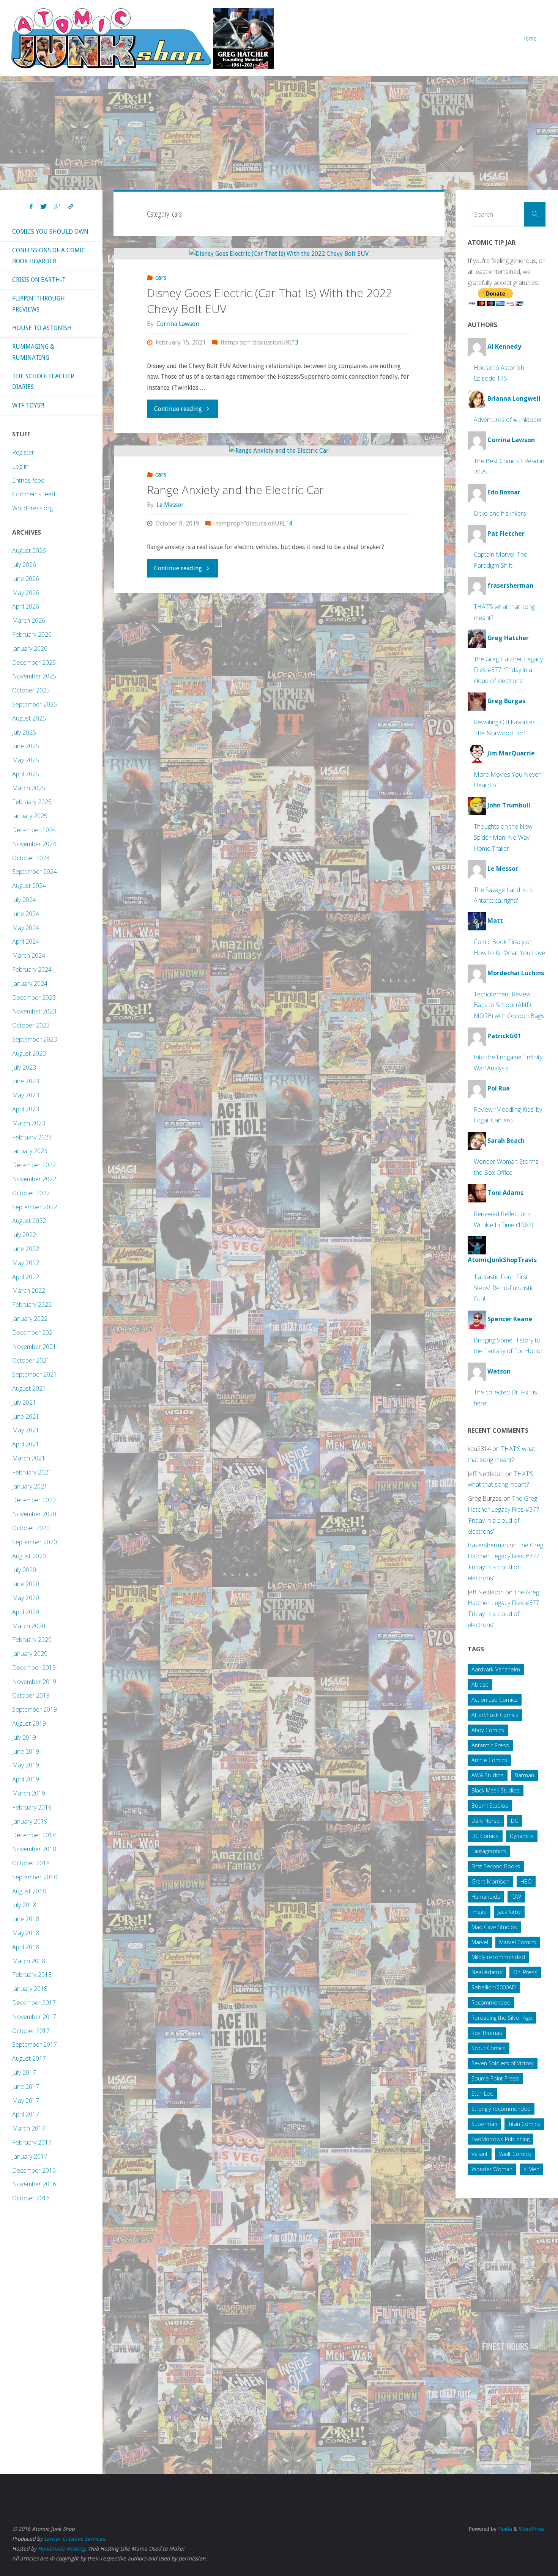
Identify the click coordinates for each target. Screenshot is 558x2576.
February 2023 (32, 1137)
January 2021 (30, 1486)
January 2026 (30, 648)
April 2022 (26, 1277)
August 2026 (29, 551)
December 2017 (34, 2003)
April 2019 (26, 1779)
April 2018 (26, 1947)
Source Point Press (495, 2078)
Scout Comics (489, 2048)
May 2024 (26, 928)
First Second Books (496, 1866)
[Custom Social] (71, 207)
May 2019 (26, 1765)
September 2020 (35, 1542)
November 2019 (34, 1682)
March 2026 (29, 620)
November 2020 (34, 1514)
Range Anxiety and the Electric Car (235, 490)
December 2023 (34, 998)
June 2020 (26, 1584)
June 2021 (26, 1416)
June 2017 (26, 2087)
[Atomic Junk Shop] (142, 38)
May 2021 (26, 1430)
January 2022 (30, 1319)
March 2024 (29, 955)
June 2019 (26, 1751)
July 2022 (24, 1235)
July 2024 (24, 900)
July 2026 (24, 565)
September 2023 (35, 1039)
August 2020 (29, 1556)
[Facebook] (31, 207)
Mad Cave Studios (494, 1927)
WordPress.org (32, 508)
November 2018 (34, 1849)
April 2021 (26, 1444)
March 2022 (29, 1290)
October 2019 (31, 1695)
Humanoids (486, 1897)
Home (530, 38)
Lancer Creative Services (74, 2539)
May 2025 (26, 760)
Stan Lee (482, 2094)
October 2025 (31, 690)
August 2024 (29, 886)
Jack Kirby (509, 1912)
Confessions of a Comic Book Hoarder (49, 256)
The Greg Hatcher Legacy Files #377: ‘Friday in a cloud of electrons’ (508, 670)
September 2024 (35, 872)
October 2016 (31, 2198)
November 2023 (34, 1011)
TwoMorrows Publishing (500, 2139)
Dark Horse (486, 1821)
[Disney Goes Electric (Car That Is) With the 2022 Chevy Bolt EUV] (279, 254)
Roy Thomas (487, 2033)
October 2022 (31, 1193)
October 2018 (31, 1863)
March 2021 (29, 1458)
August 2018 (29, 1891)
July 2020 (24, 1570)
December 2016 (34, 2170)
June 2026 (26, 579)
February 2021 (32, 1472)
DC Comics (485, 1836)
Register (23, 452)
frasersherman (488, 1545)
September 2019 (35, 1709)
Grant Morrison (490, 1881)
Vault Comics (515, 2154)
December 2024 (34, 830)
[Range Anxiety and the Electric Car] (279, 451)
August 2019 (29, 1723)
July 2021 (24, 1402)
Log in (20, 466)
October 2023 (31, 1025)
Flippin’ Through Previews (39, 304)
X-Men (531, 2169)
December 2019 (34, 1668)
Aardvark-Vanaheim (496, 1669)
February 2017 (32, 2142)
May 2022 (26, 1263)
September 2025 (35, 704)
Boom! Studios (490, 1806)
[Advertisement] (279, 133)
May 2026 (26, 593)
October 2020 (31, 1528)
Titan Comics (524, 2124)
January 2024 (30, 984)
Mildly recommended (498, 1957)
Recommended (491, 2002)
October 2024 (31, 858)
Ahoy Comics (488, 1730)
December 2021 (34, 1333)
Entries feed (28, 480)
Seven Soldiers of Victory (503, 2063)
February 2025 (32, 802)
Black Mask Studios (496, 1790)
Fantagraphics (489, 1851)
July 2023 (24, 1067)
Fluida (504, 2529)
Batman (524, 1775)
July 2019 (24, 1737)
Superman (484, 2124)
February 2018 (32, 1975)
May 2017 (26, 2101)
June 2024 (26, 914)
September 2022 (35, 1207)
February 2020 (32, 1640)
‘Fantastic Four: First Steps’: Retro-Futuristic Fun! (504, 1288)
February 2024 (32, 969)
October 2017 (31, 2031)
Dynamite (522, 1836)
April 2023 (26, 1109)
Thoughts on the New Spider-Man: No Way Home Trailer (503, 837)
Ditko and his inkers (500, 513)
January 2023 (30, 1151)
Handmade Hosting (61, 2549)
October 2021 (31, 1360)
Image (479, 1912)
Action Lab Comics (495, 1700)
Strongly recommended (501, 2109)
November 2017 (34, 2017)
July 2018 (24, 1905)
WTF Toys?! (28, 405)
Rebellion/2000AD (494, 1987)
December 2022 (34, 1165)
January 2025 (30, 816)
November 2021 (34, 1347)
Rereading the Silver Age (502, 2018)
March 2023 (29, 1123)
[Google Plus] (58, 207)
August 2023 (29, 1053)
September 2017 (35, 2044)
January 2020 (30, 1654)
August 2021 (29, 1388)
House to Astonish (42, 328)
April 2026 (26, 606)
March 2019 (29, 1793)
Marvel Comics (518, 1942)
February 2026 (32, 634)
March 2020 (29, 1626)
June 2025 (26, 746)
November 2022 (34, 1179)
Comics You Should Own (50, 232)
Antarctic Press (490, 1745)
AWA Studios (488, 1775)
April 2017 (26, 2114)
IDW (516, 1897)
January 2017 (30, 2156)
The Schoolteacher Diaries (43, 382)
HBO (526, 1881)
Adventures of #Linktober (508, 420)
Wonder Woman (492, 2169)
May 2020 (26, 1598)
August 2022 (29, 1221)
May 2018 (26, 1933)
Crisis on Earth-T (39, 280)
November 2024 (34, 844)
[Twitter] (43, 207)
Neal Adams (487, 1972)
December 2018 (34, 1835)
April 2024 (26, 941)
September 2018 (35, 1877)
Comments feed (34, 494)
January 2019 (30, 1821)
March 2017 (29, 2128)
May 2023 (26, 1095)
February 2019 (32, 1807)
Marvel (480, 1942)
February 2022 (32, 1305)
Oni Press (525, 1972)
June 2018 (26, 1919)
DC (515, 1821)
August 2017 (29, 2058)
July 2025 (24, 732)
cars (161, 278)
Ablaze (480, 1685)
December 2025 (34, 662)
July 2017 (24, 2072)
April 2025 (26, 774)
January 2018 (30, 1989)
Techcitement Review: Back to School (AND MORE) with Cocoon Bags (509, 1005)
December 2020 (34, 1500)
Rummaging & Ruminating (33, 352)
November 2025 (34, 676)
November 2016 (34, 2184)
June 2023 (26, 1081)
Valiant (480, 2154)
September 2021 (35, 1374)
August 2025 (29, 718)
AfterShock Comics (495, 1715)
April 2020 (26, 1612)
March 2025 (29, 788)
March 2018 (29, 1961)
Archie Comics (489, 1760)
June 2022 (26, 1249)
